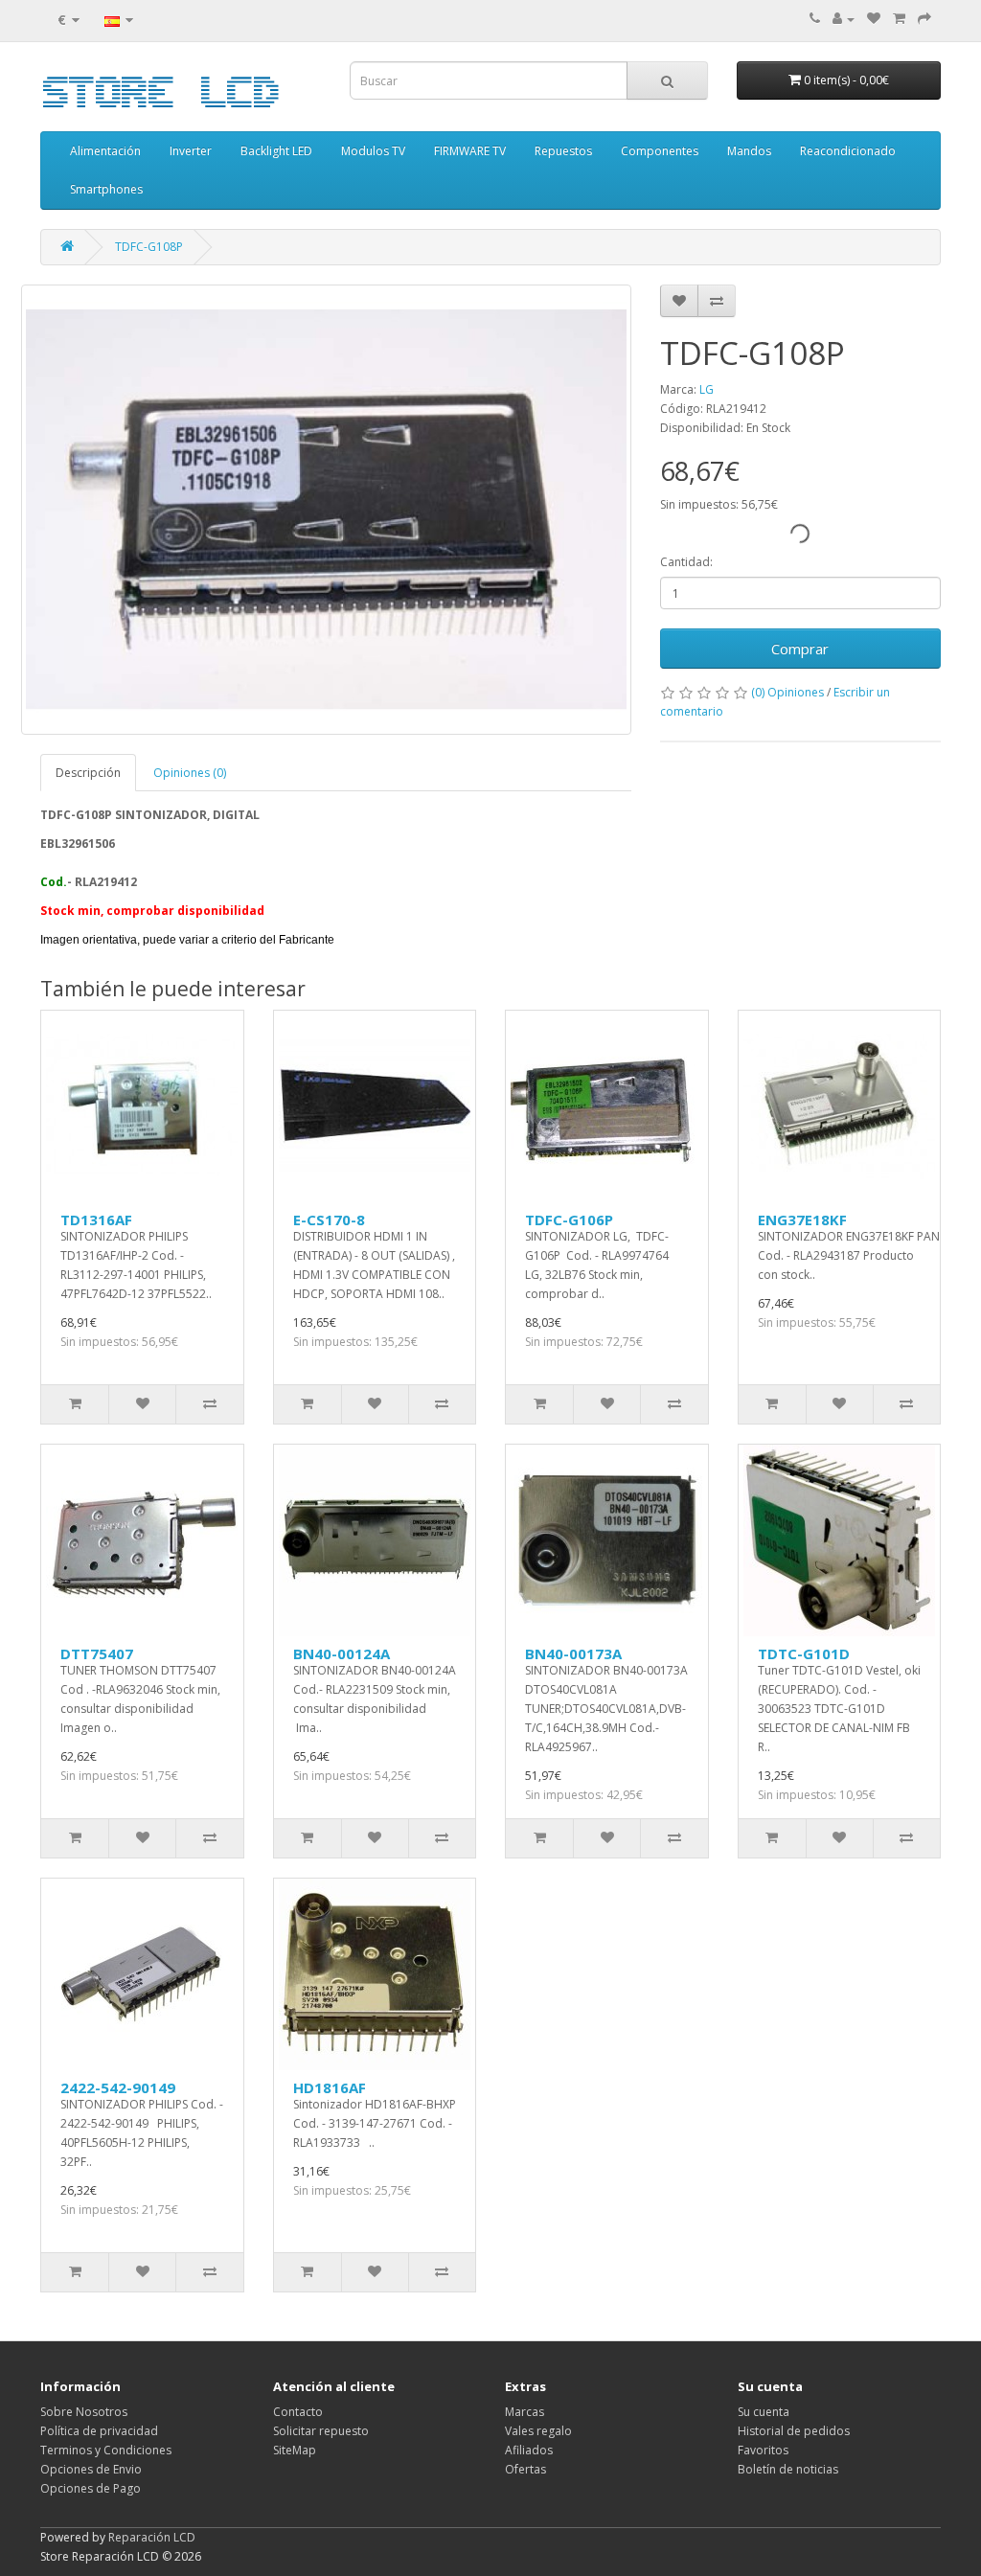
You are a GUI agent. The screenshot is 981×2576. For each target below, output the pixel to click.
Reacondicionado (848, 151)
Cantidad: (686, 562)
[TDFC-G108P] (326, 510)
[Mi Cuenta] (844, 19)
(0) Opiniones (787, 692)
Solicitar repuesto (321, 2431)
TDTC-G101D (804, 1653)
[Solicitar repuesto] (874, 19)
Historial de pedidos (794, 2431)
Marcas (525, 2412)
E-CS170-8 (329, 1220)
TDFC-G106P (569, 1220)
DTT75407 (97, 1653)
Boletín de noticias (788, 2469)
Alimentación (105, 151)
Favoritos (763, 2450)
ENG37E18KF (802, 1220)
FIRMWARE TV (470, 151)
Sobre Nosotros (84, 2412)
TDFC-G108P (149, 247)
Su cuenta (764, 2412)
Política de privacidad (99, 2431)
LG (707, 389)
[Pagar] (924, 19)
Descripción (88, 773)
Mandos (749, 151)
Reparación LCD (152, 2537)
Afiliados (529, 2450)
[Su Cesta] (899, 19)
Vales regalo (538, 2431)
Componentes (660, 151)
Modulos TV (373, 151)
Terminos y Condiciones (106, 2450)
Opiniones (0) (190, 773)
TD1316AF (96, 1220)
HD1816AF (330, 2087)
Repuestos (563, 151)
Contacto (298, 2412)
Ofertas (525, 2469)
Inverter (191, 151)
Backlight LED (276, 151)
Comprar (800, 649)
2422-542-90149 (118, 2087)
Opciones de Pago (91, 2488)
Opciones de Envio (91, 2469)
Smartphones (106, 189)
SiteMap (295, 2450)
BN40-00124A (342, 1653)
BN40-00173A (573, 1653)
